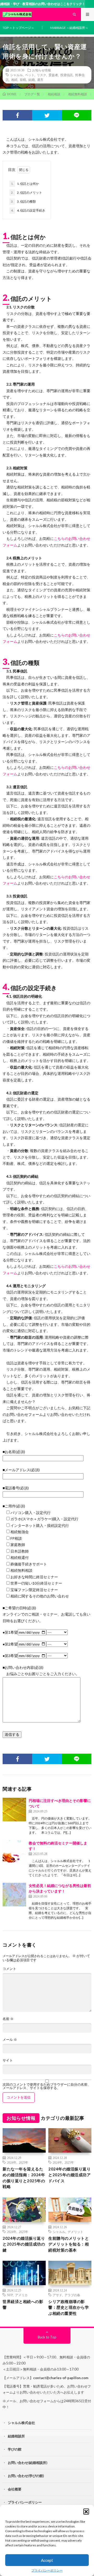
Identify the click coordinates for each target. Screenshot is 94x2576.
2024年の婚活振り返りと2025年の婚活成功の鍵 (24, 2244)
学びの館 (15, 2449)
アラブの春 (72, 2295)
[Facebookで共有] (17, 115)
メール (10, 2040)
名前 (8, 2019)
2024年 (12, 2162)
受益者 (53, 75)
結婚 (32, 80)
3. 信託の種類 (23, 201)
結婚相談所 (16, 2436)
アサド (57, 2295)
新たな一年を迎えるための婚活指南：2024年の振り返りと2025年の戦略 (24, 2178)
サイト (8, 2060)
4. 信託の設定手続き (28, 210)
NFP (10, 2295)
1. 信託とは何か (25, 184)
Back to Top (47, 2337)
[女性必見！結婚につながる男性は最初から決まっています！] (14, 1895)
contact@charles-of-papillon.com (61, 2378)
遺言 (40, 80)
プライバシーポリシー (47, 2570)
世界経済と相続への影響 (23, 2304)
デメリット (75, 2232)
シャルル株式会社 (21, 2423)
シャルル (16, 75)
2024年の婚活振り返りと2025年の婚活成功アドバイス (69, 2175)
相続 (14, 80)
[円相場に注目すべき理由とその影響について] (14, 1810)
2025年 (23, 2162)
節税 (23, 80)
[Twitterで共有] (47, 115)
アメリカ (21, 2295)
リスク (42, 75)
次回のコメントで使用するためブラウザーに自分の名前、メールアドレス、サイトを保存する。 (47, 2086)
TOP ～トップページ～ (18, 28)
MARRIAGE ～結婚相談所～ (69, 28)
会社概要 (15, 2489)
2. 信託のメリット (27, 193)
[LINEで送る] (77, 115)
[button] (86, 2511)
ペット (30, 75)
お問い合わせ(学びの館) (26, 2476)
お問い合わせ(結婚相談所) (28, 2463)
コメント (9, 1969)
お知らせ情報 (42, 70)
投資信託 (67, 75)
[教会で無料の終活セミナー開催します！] (14, 1852)
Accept (47, 2560)
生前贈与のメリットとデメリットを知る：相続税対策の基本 (69, 2244)
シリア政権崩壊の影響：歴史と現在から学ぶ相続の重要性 (69, 2307)
